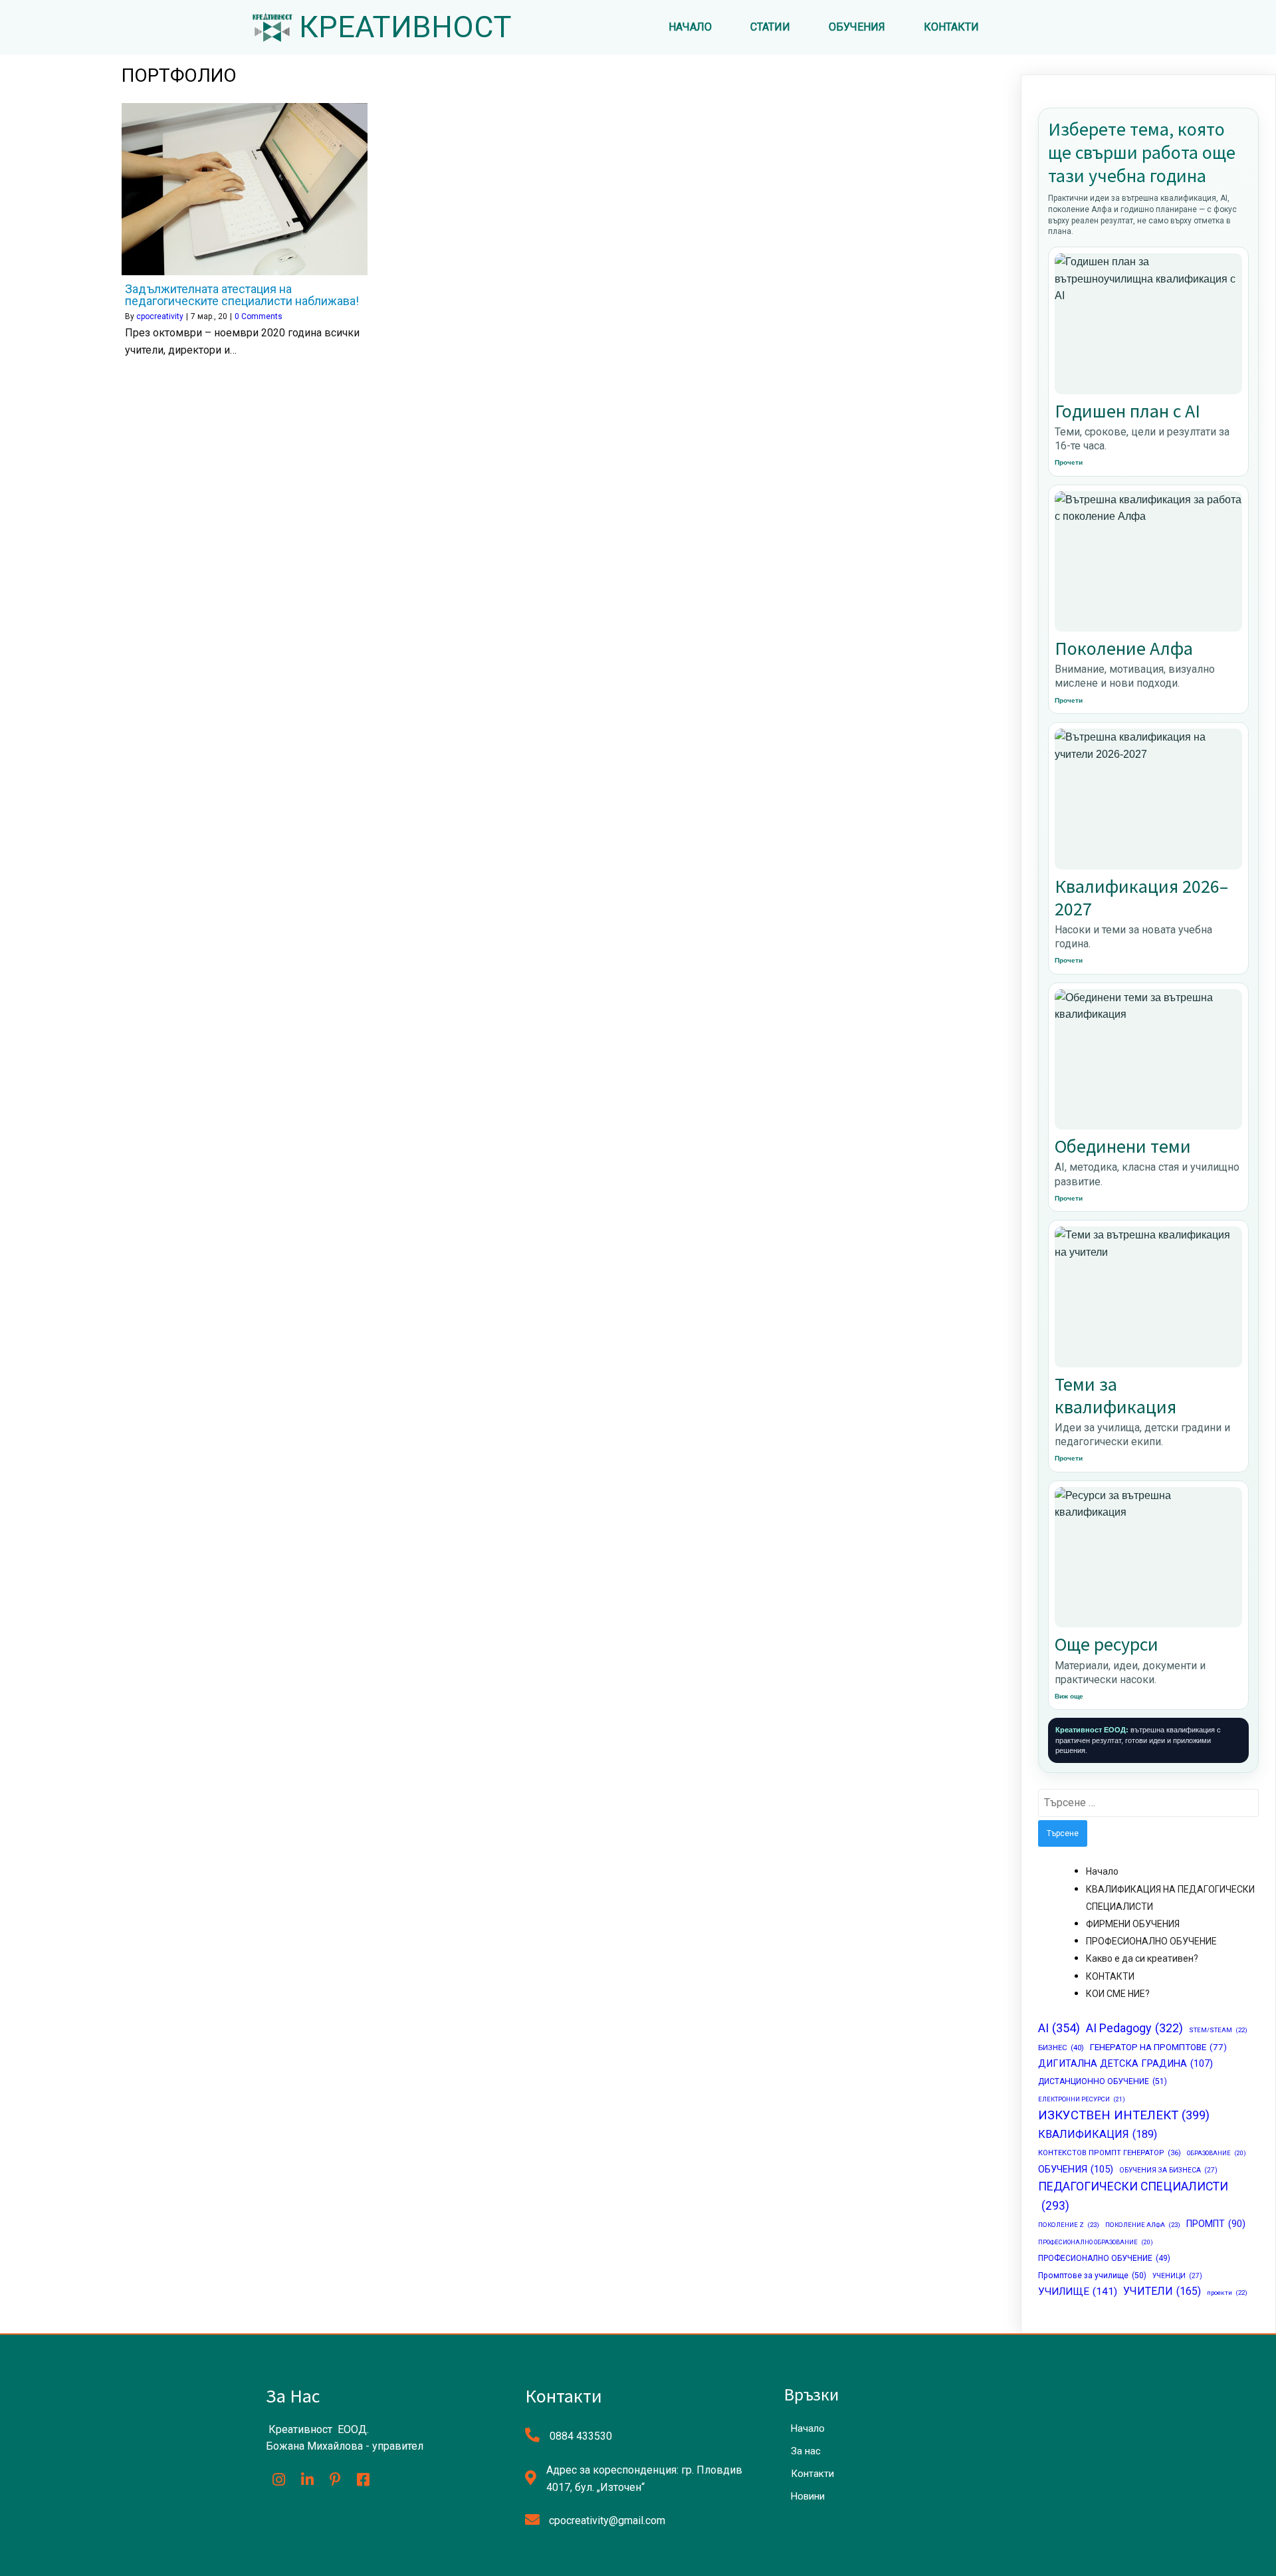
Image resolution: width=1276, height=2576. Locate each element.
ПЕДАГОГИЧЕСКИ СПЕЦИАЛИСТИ (1133, 2196)
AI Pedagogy (1134, 2028)
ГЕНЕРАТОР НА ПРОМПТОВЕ (1158, 2047)
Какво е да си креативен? (1142, 1958)
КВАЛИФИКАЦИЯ (1098, 2134)
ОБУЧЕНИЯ (1076, 2169)
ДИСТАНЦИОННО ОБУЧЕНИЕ (1103, 2081)
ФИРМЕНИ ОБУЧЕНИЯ (1133, 1924)
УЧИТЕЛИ (1162, 2291)
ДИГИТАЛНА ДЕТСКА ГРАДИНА (1125, 2064)
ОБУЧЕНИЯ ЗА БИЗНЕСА (1168, 2170)
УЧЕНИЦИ (1177, 2276)
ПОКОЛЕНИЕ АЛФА (1143, 2225)
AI (1059, 2028)
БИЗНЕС (1061, 2048)
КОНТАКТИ (1110, 1976)
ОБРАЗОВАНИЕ (1217, 2153)
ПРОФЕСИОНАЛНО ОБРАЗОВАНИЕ (1096, 2242)
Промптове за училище (1092, 2276)
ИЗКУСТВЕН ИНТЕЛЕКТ (1124, 2115)
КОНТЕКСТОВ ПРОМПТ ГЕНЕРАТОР (1110, 2153)
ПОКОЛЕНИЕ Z (1069, 2225)
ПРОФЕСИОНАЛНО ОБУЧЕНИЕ (1151, 1941)
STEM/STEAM (1218, 2030)
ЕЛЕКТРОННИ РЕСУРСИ (1082, 2099)
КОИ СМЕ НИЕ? (1118, 1994)
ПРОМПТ (1216, 2224)
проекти (1227, 2292)
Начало (1102, 1871)
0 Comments (259, 316)
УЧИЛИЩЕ (1078, 2291)
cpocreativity (160, 316)
